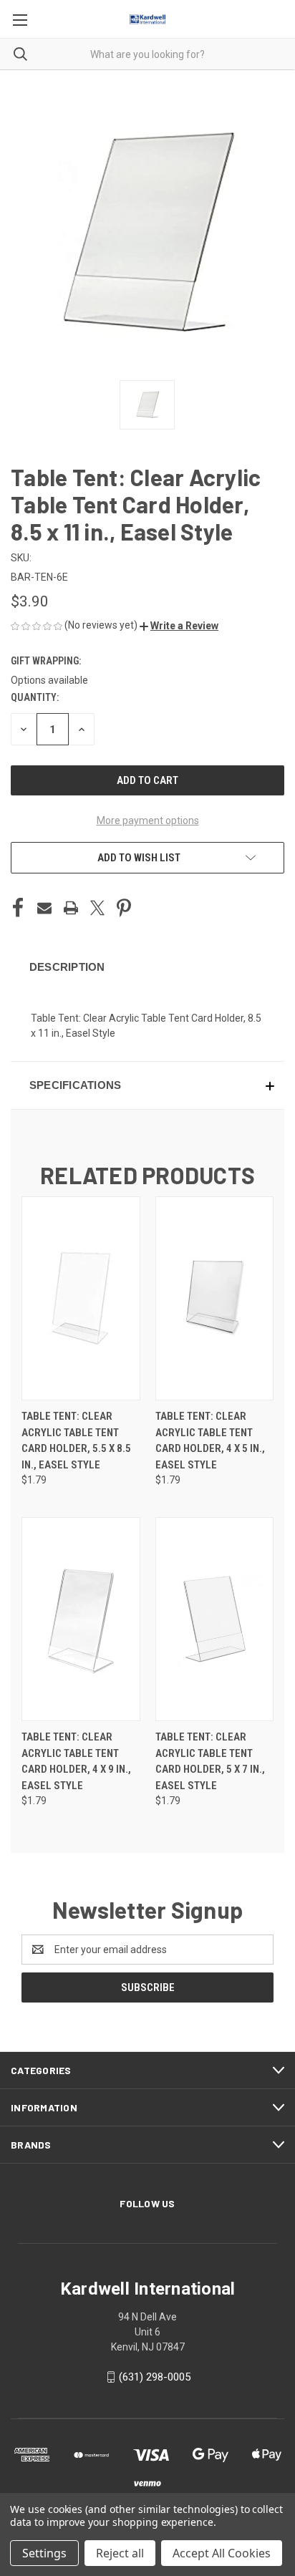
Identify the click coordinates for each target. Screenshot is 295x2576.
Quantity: (35, 697)
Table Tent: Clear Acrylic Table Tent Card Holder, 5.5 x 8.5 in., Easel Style (76, 1440)
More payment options (148, 820)
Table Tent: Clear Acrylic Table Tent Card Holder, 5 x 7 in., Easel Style (210, 1761)
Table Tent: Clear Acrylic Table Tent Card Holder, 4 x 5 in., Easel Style (210, 1440)
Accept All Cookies (222, 2553)
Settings (44, 2553)
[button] (179, 626)
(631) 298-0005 (155, 2377)
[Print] (71, 908)
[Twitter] (97, 908)
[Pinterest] (124, 908)
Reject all (120, 2553)
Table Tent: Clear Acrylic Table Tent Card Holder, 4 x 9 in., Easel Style (76, 1761)
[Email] (44, 908)
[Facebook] (18, 908)
